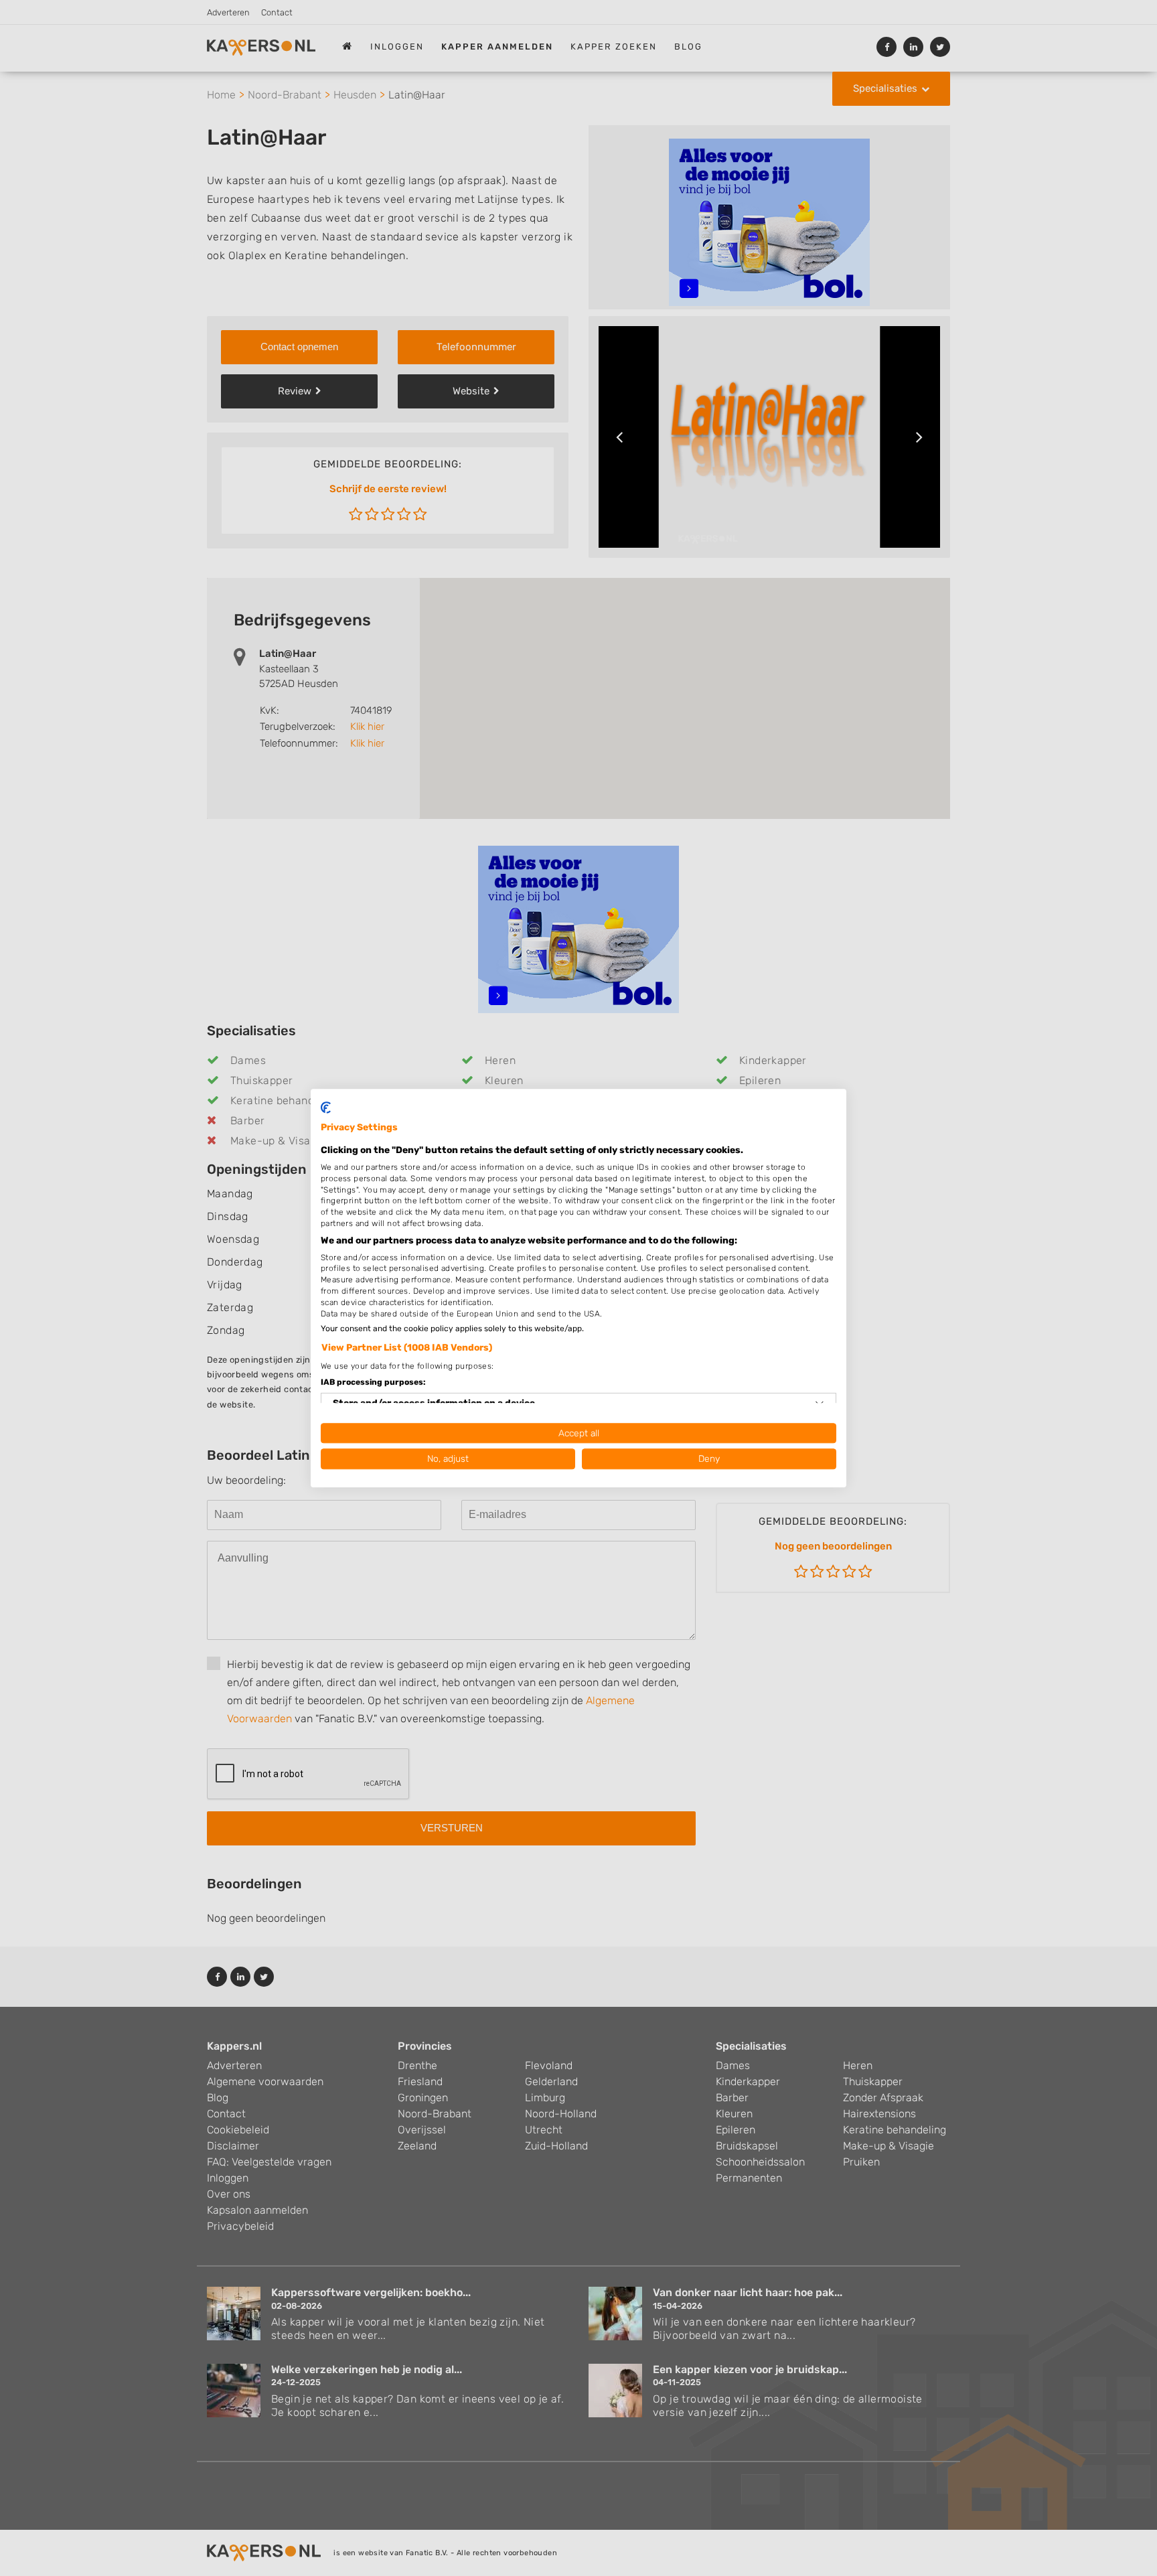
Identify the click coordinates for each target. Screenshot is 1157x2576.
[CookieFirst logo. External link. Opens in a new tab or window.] (326, 1108)
